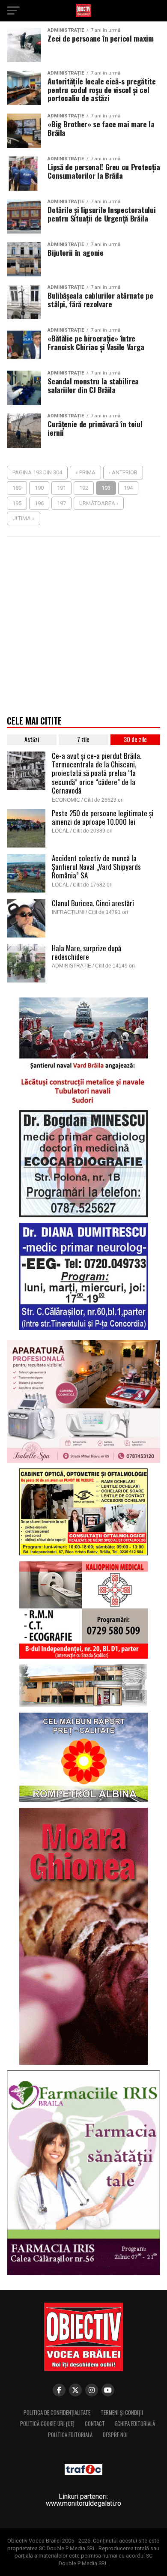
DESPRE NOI (115, 2435)
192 (84, 488)
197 (61, 503)
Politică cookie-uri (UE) (47, 2424)
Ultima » (24, 518)
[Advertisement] (83, 629)
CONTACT (95, 2424)
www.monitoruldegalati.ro (83, 2503)
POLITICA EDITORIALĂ (70, 2435)
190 (39, 488)
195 (17, 503)
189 (17, 488)
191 (61, 488)
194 (128, 488)
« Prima (85, 472)
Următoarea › (99, 503)
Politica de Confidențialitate (57, 2413)
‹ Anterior (123, 472)
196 (39, 503)
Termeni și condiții (122, 2413)
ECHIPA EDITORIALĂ (135, 2424)
